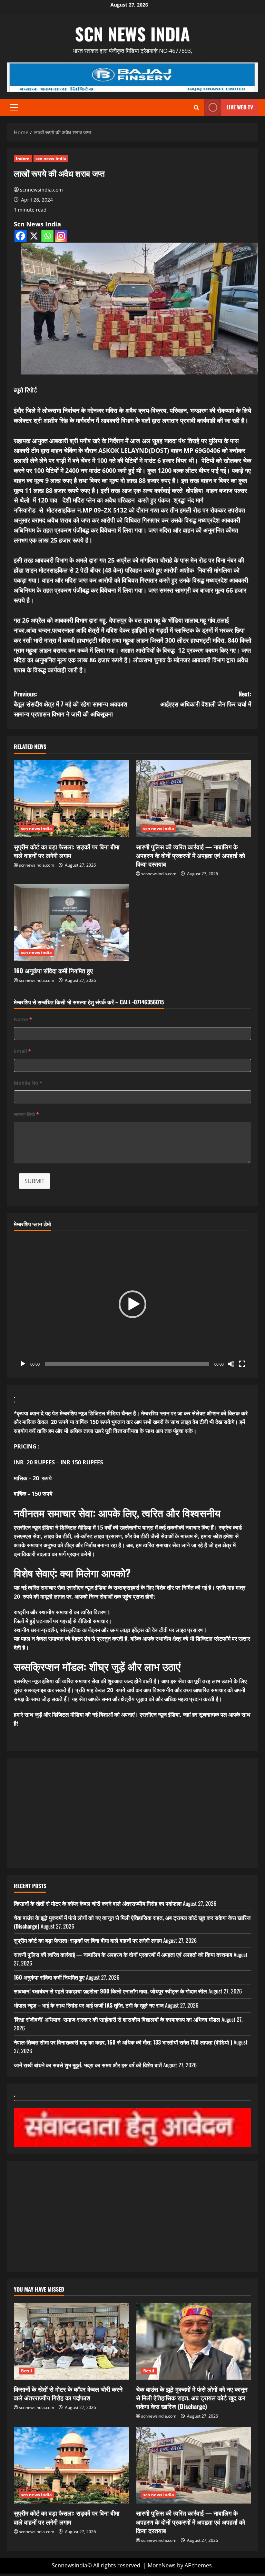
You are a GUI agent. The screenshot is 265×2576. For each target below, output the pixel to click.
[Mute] (231, 1364)
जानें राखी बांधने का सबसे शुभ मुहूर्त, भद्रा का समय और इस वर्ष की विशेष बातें (88, 2065)
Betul (27, 2371)
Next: (206, 699)
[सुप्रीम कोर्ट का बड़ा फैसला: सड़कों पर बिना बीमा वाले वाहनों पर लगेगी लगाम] (71, 799)
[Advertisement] (132, 1813)
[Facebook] (21, 236)
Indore (23, 159)
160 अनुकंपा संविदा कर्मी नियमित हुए (53, 970)
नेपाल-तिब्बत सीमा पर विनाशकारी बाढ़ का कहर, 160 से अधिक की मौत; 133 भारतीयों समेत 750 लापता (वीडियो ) (123, 2042)
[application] (132, 1304)
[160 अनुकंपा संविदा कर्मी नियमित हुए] (71, 923)
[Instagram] (61, 236)
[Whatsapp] (47, 236)
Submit (35, 1181)
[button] (14, 107)
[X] (34, 236)
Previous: (71, 704)
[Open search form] (197, 108)
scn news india (132, 33)
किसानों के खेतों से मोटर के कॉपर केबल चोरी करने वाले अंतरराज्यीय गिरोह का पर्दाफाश (98, 1903)
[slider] (127, 1364)
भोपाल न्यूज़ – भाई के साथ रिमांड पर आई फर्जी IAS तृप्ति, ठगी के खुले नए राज (89, 2005)
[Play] (23, 1364)
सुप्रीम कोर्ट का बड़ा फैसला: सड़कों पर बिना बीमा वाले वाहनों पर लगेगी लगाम (67, 851)
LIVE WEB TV (240, 107)
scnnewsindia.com (41, 190)
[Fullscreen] (242, 1364)
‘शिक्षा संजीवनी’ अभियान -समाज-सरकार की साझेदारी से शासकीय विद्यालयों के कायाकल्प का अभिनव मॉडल (117, 2019)
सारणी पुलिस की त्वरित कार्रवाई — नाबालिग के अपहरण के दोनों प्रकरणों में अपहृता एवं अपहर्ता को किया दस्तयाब (190, 855)
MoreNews (162, 2565)
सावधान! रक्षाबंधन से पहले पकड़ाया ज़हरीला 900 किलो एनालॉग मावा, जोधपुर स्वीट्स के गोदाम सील (110, 1991)
